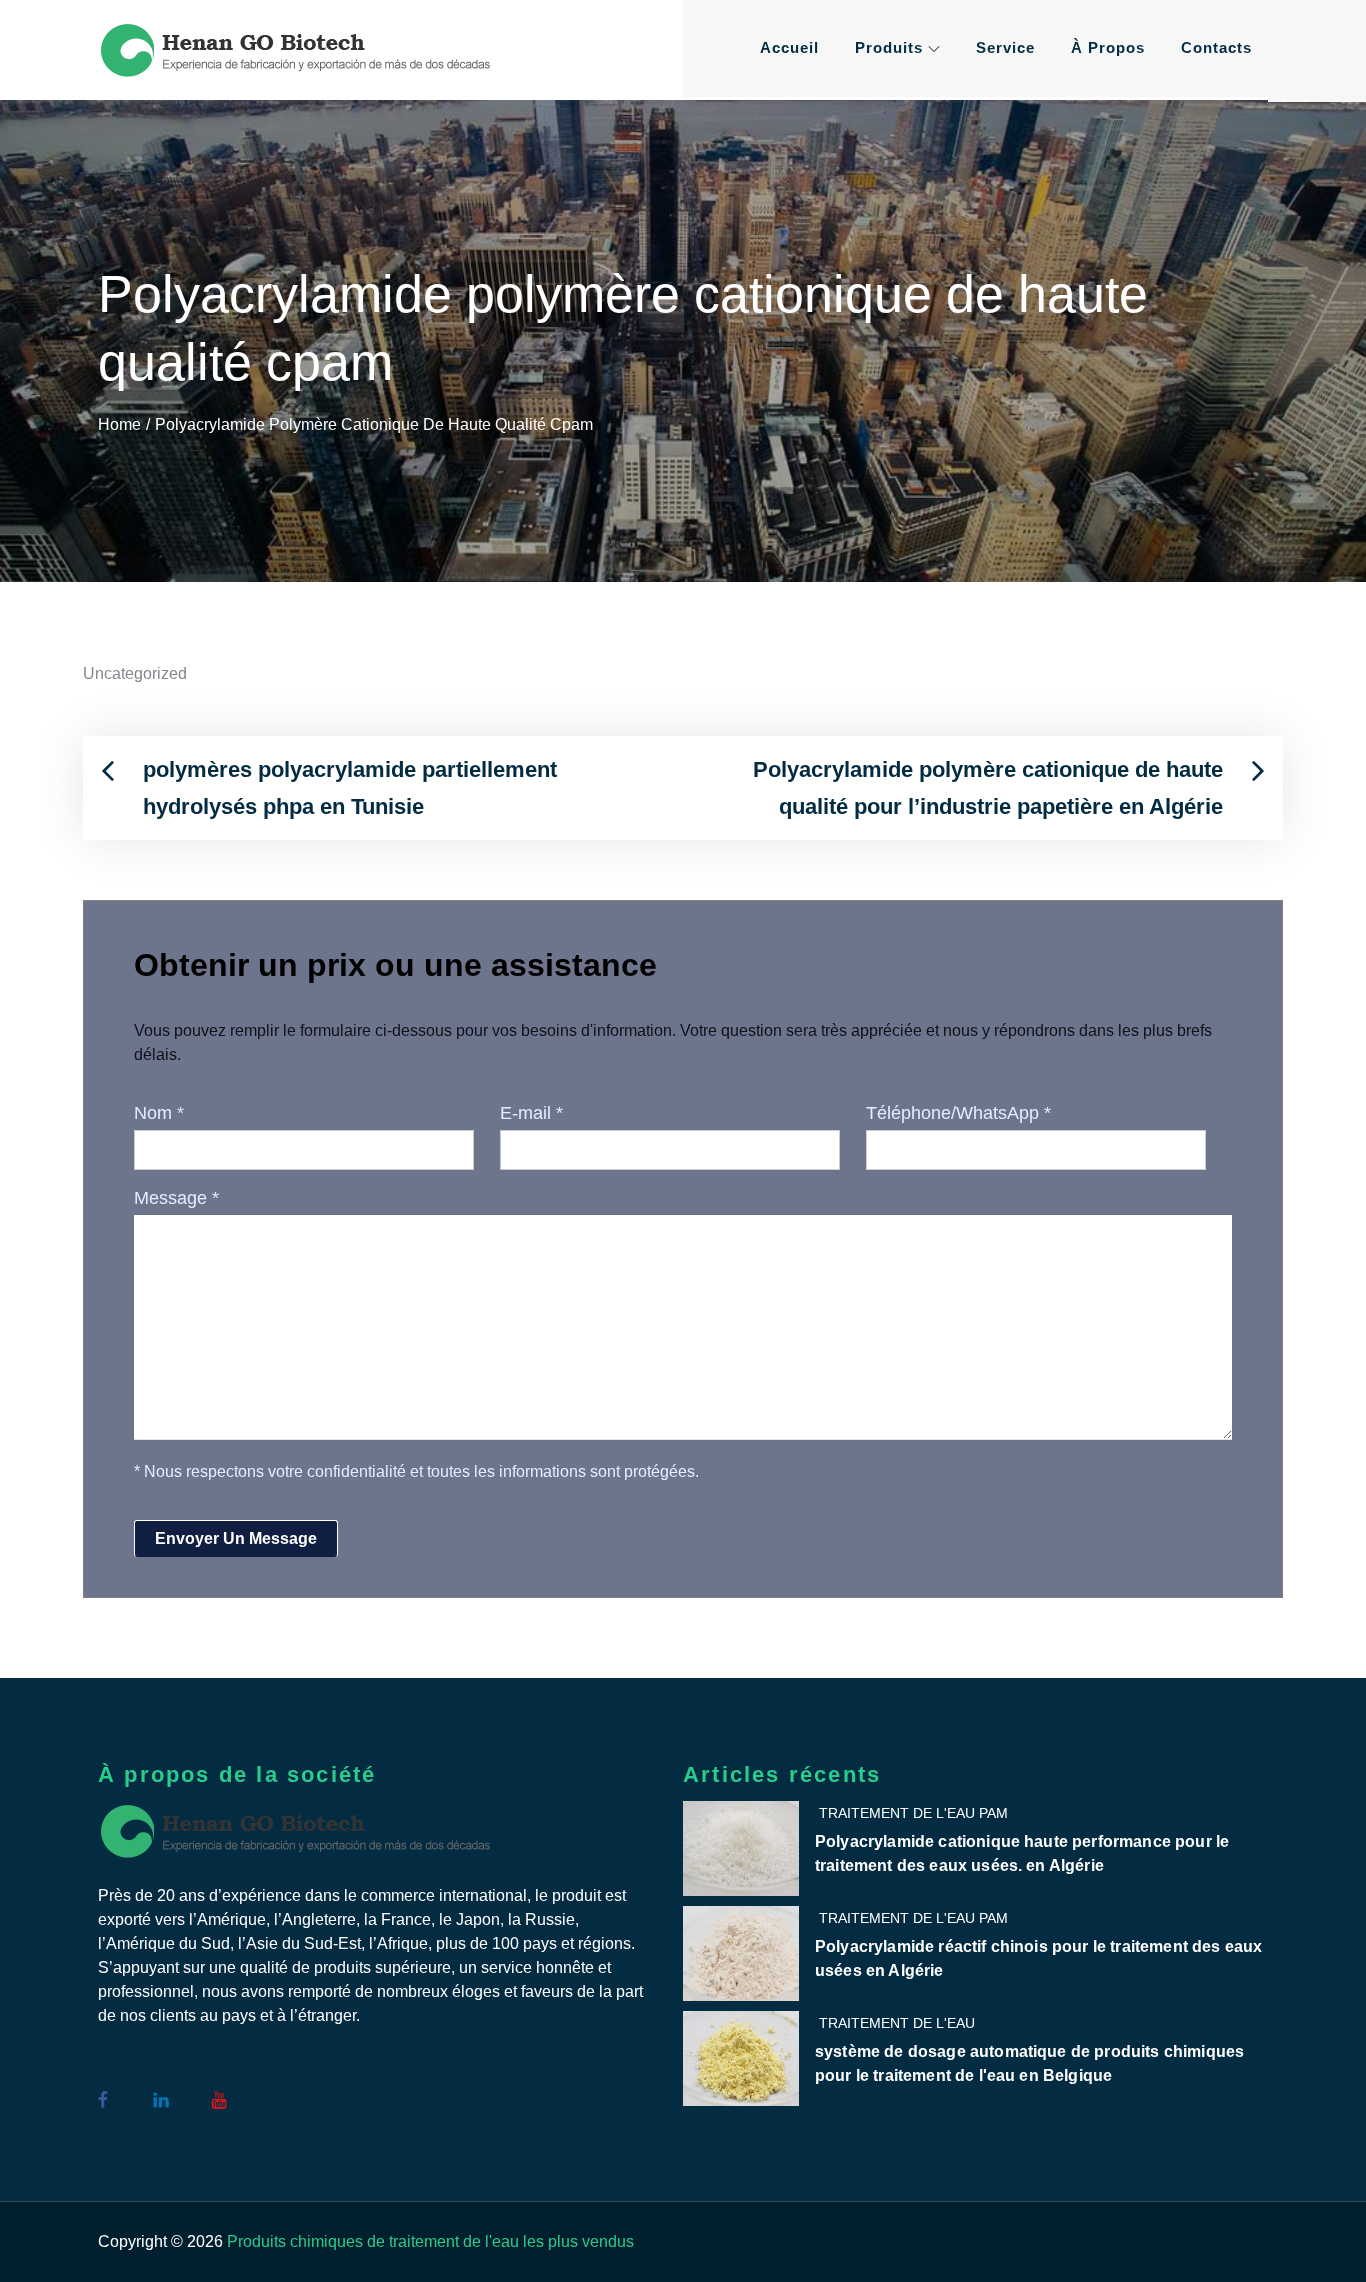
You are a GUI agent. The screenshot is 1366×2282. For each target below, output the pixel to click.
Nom (159, 1113)
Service (1005, 47)
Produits (889, 47)
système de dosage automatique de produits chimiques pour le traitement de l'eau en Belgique (1029, 2063)
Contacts (1216, 47)
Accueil (789, 47)
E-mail (531, 1113)
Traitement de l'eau (897, 2023)
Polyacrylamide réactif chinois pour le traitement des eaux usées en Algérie (1038, 1958)
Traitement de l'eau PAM (913, 1813)
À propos (1108, 47)
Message (176, 1198)
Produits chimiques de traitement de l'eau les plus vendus (430, 2241)
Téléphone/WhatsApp (958, 1113)
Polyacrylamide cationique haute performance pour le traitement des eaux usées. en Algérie (1022, 1853)
